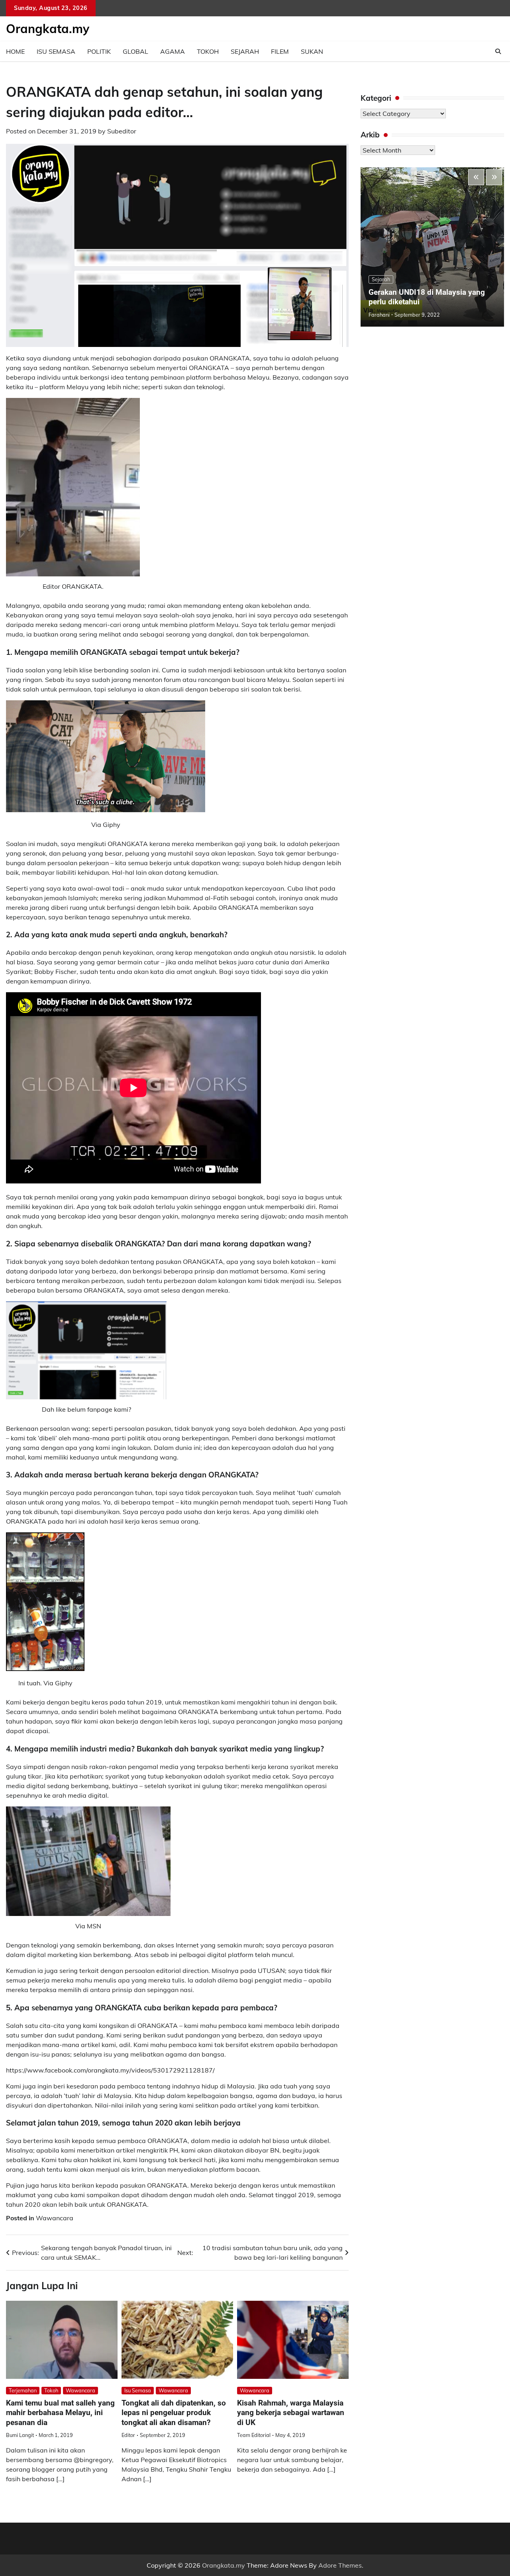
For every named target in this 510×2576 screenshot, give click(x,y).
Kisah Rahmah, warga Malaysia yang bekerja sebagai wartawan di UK (291, 2413)
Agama (173, 51)
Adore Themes (340, 2565)
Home (15, 51)
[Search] (498, 51)
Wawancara (55, 2218)
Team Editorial (254, 2435)
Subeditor (122, 131)
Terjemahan (23, 2390)
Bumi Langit (20, 2435)
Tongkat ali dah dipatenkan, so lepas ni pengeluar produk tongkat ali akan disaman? (174, 2413)
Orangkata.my (48, 29)
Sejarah (245, 51)
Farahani (379, 315)
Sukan (312, 51)
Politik (99, 51)
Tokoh (208, 51)
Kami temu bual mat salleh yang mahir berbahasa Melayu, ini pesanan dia (60, 2413)
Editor (128, 2435)
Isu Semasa (56, 51)
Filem (280, 51)
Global (135, 51)
